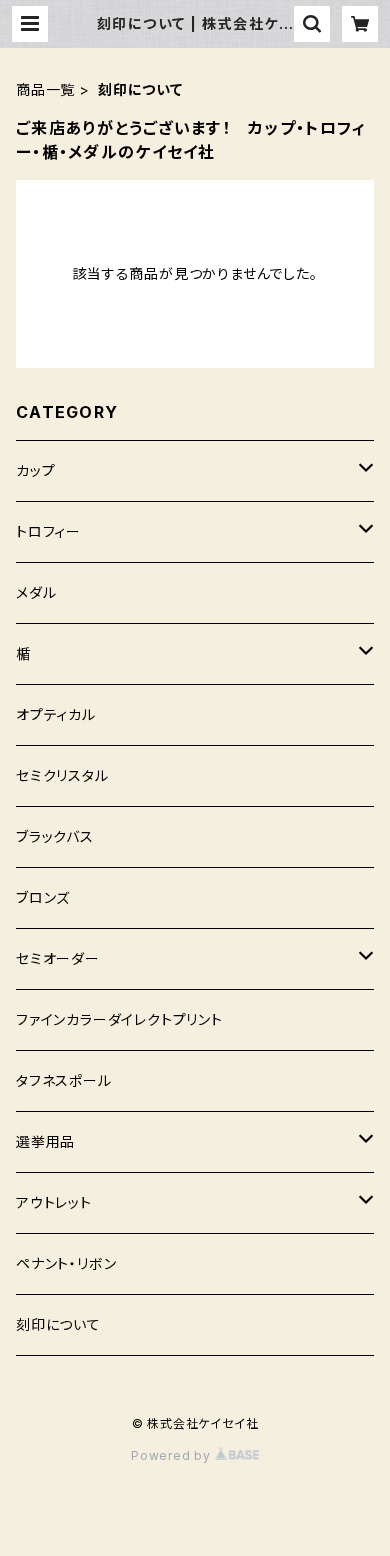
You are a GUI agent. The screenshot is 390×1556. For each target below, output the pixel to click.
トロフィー (48, 531)
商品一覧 (45, 89)
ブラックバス (55, 836)
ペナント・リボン (66, 1263)
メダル (36, 592)
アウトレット (54, 1202)
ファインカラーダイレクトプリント (119, 1019)
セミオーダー (58, 958)
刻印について (58, 1324)
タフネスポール (64, 1080)
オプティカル (56, 714)
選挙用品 (45, 1141)
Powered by (173, 1455)
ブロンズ (43, 897)
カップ (35, 470)
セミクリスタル (62, 775)
